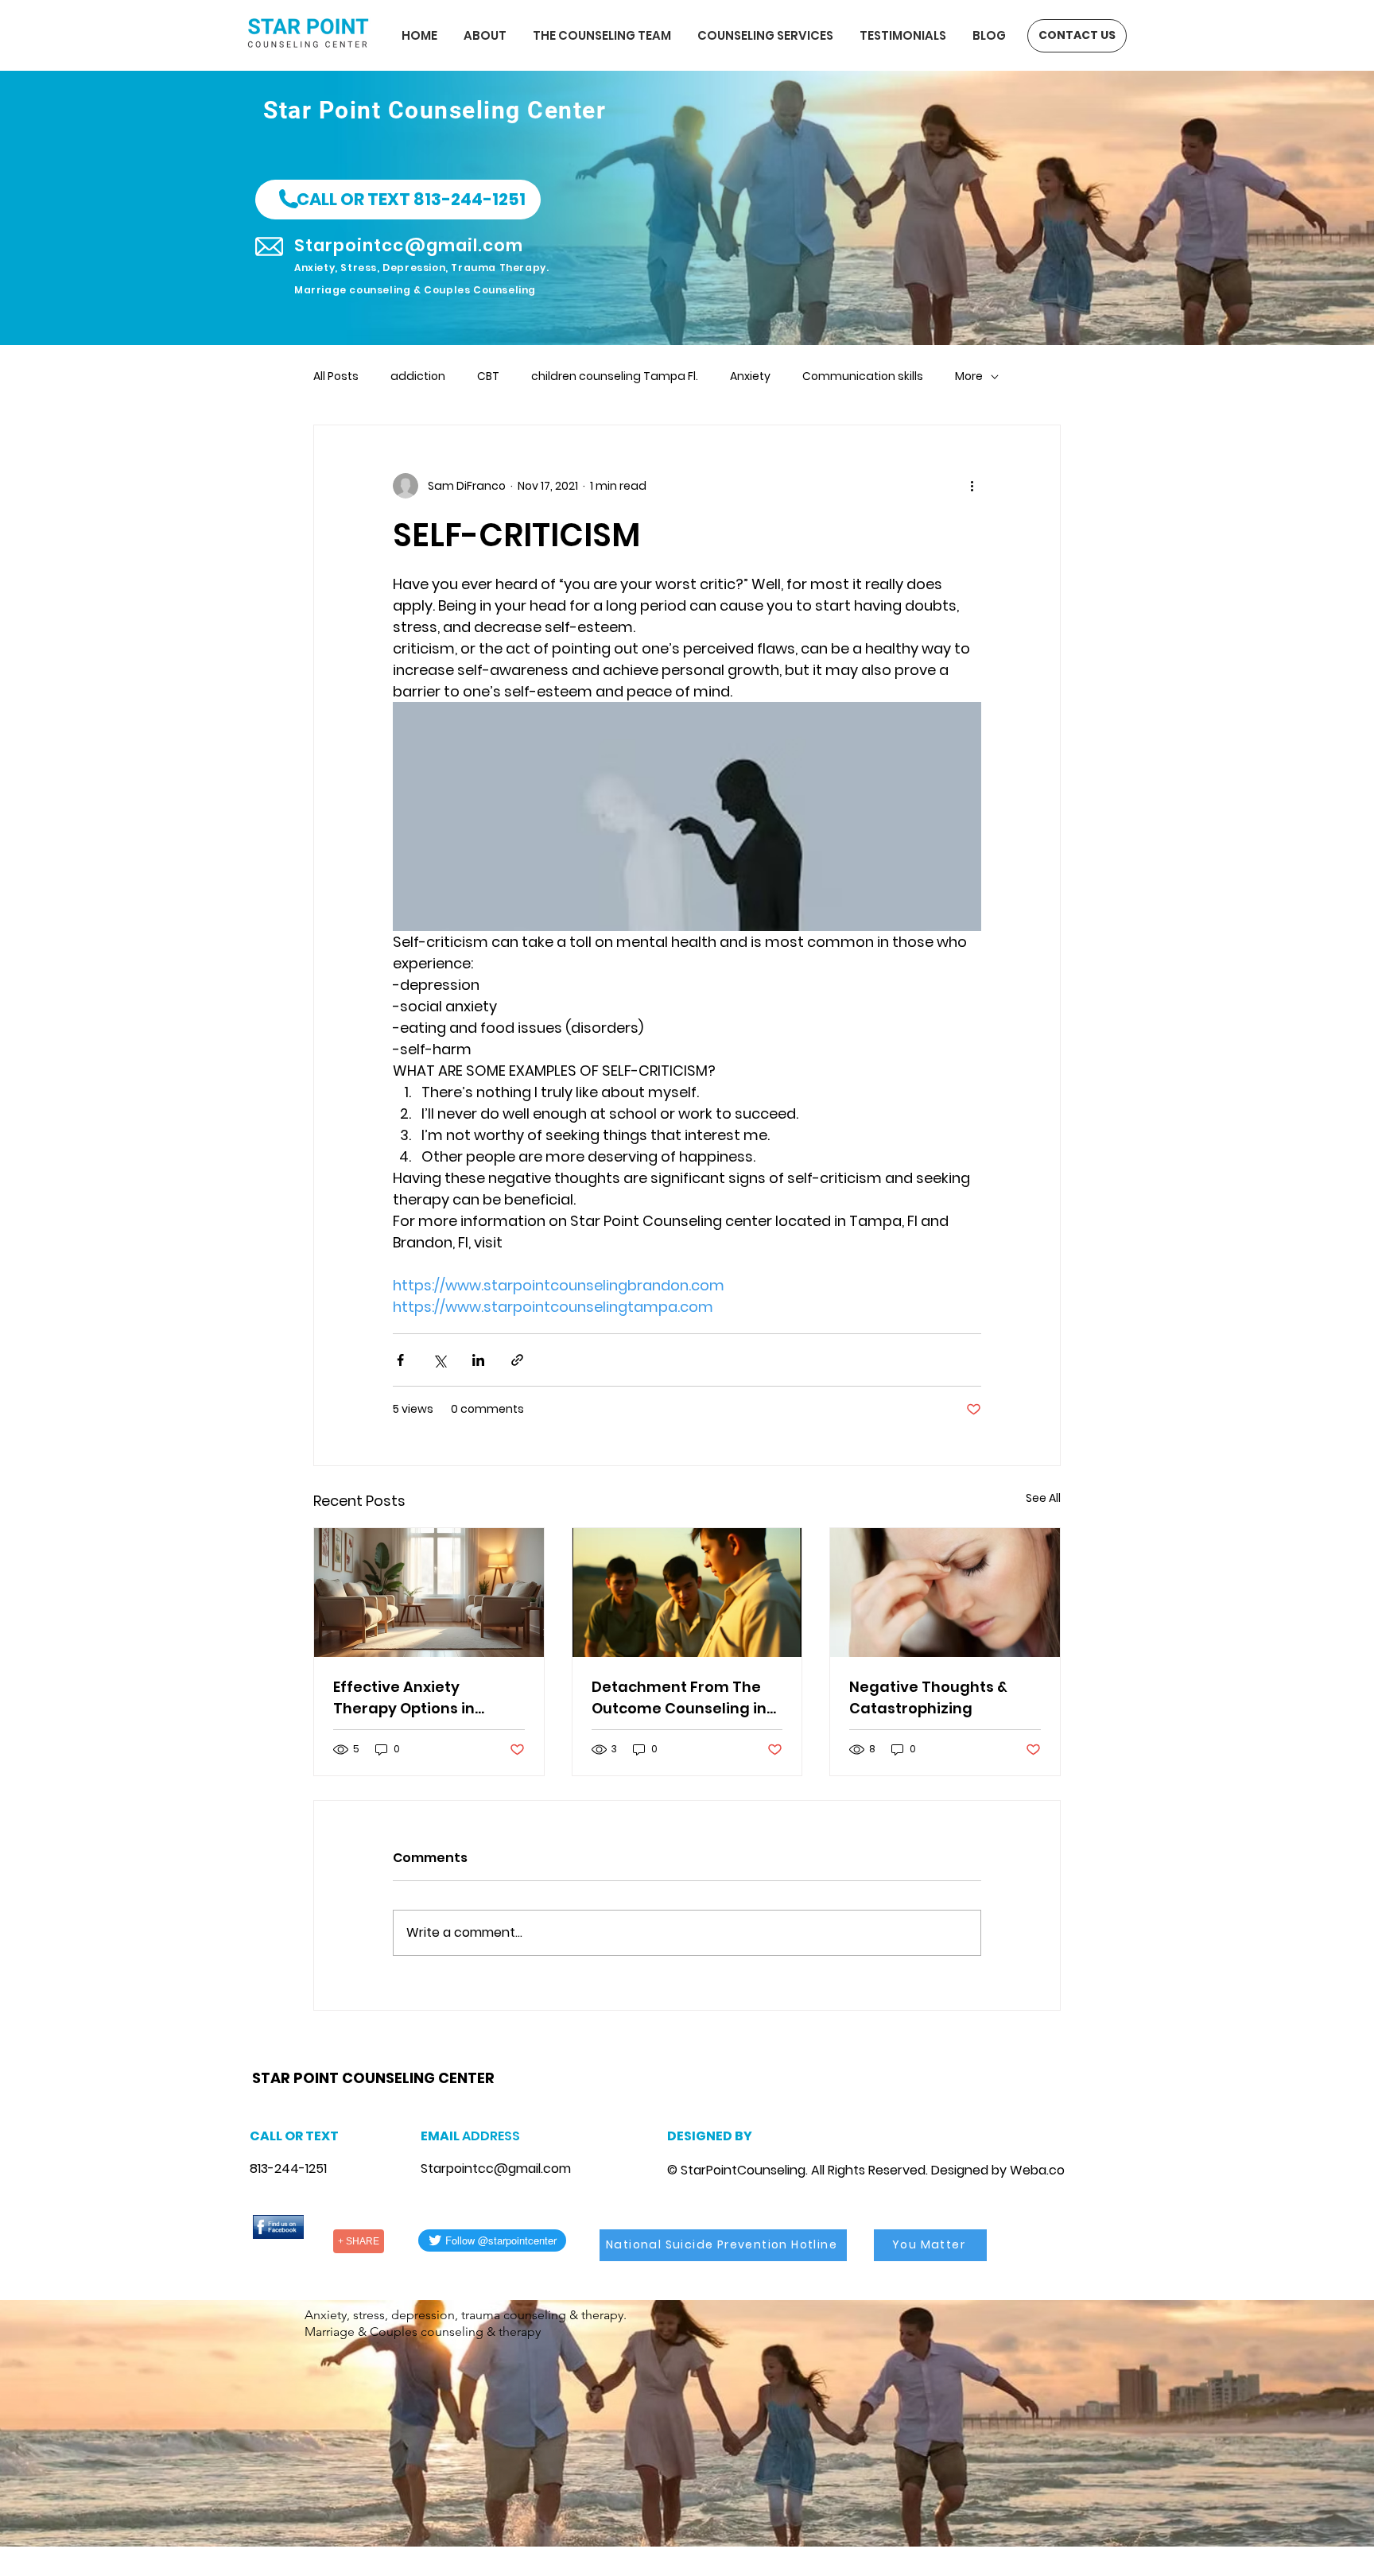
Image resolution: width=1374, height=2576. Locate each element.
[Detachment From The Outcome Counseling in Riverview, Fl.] (687, 1593)
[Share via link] (517, 1360)
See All (1043, 1498)
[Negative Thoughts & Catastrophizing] (945, 1593)
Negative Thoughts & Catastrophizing (928, 1697)
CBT (488, 376)
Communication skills (863, 376)
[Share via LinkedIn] (478, 1360)
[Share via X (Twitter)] (439, 1360)
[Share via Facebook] (400, 1360)
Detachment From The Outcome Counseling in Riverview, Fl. (679, 1698)
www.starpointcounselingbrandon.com (361, 2058)
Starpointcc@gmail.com (496, 2169)
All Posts (336, 376)
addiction (418, 376)
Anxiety (750, 376)
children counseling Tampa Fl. (615, 376)
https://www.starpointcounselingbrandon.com (459, 2058)
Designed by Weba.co (998, 2170)
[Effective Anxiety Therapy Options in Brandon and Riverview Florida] (429, 1593)
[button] (398, 200)
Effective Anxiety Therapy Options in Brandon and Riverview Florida (420, 1698)
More (969, 376)
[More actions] (972, 486)
